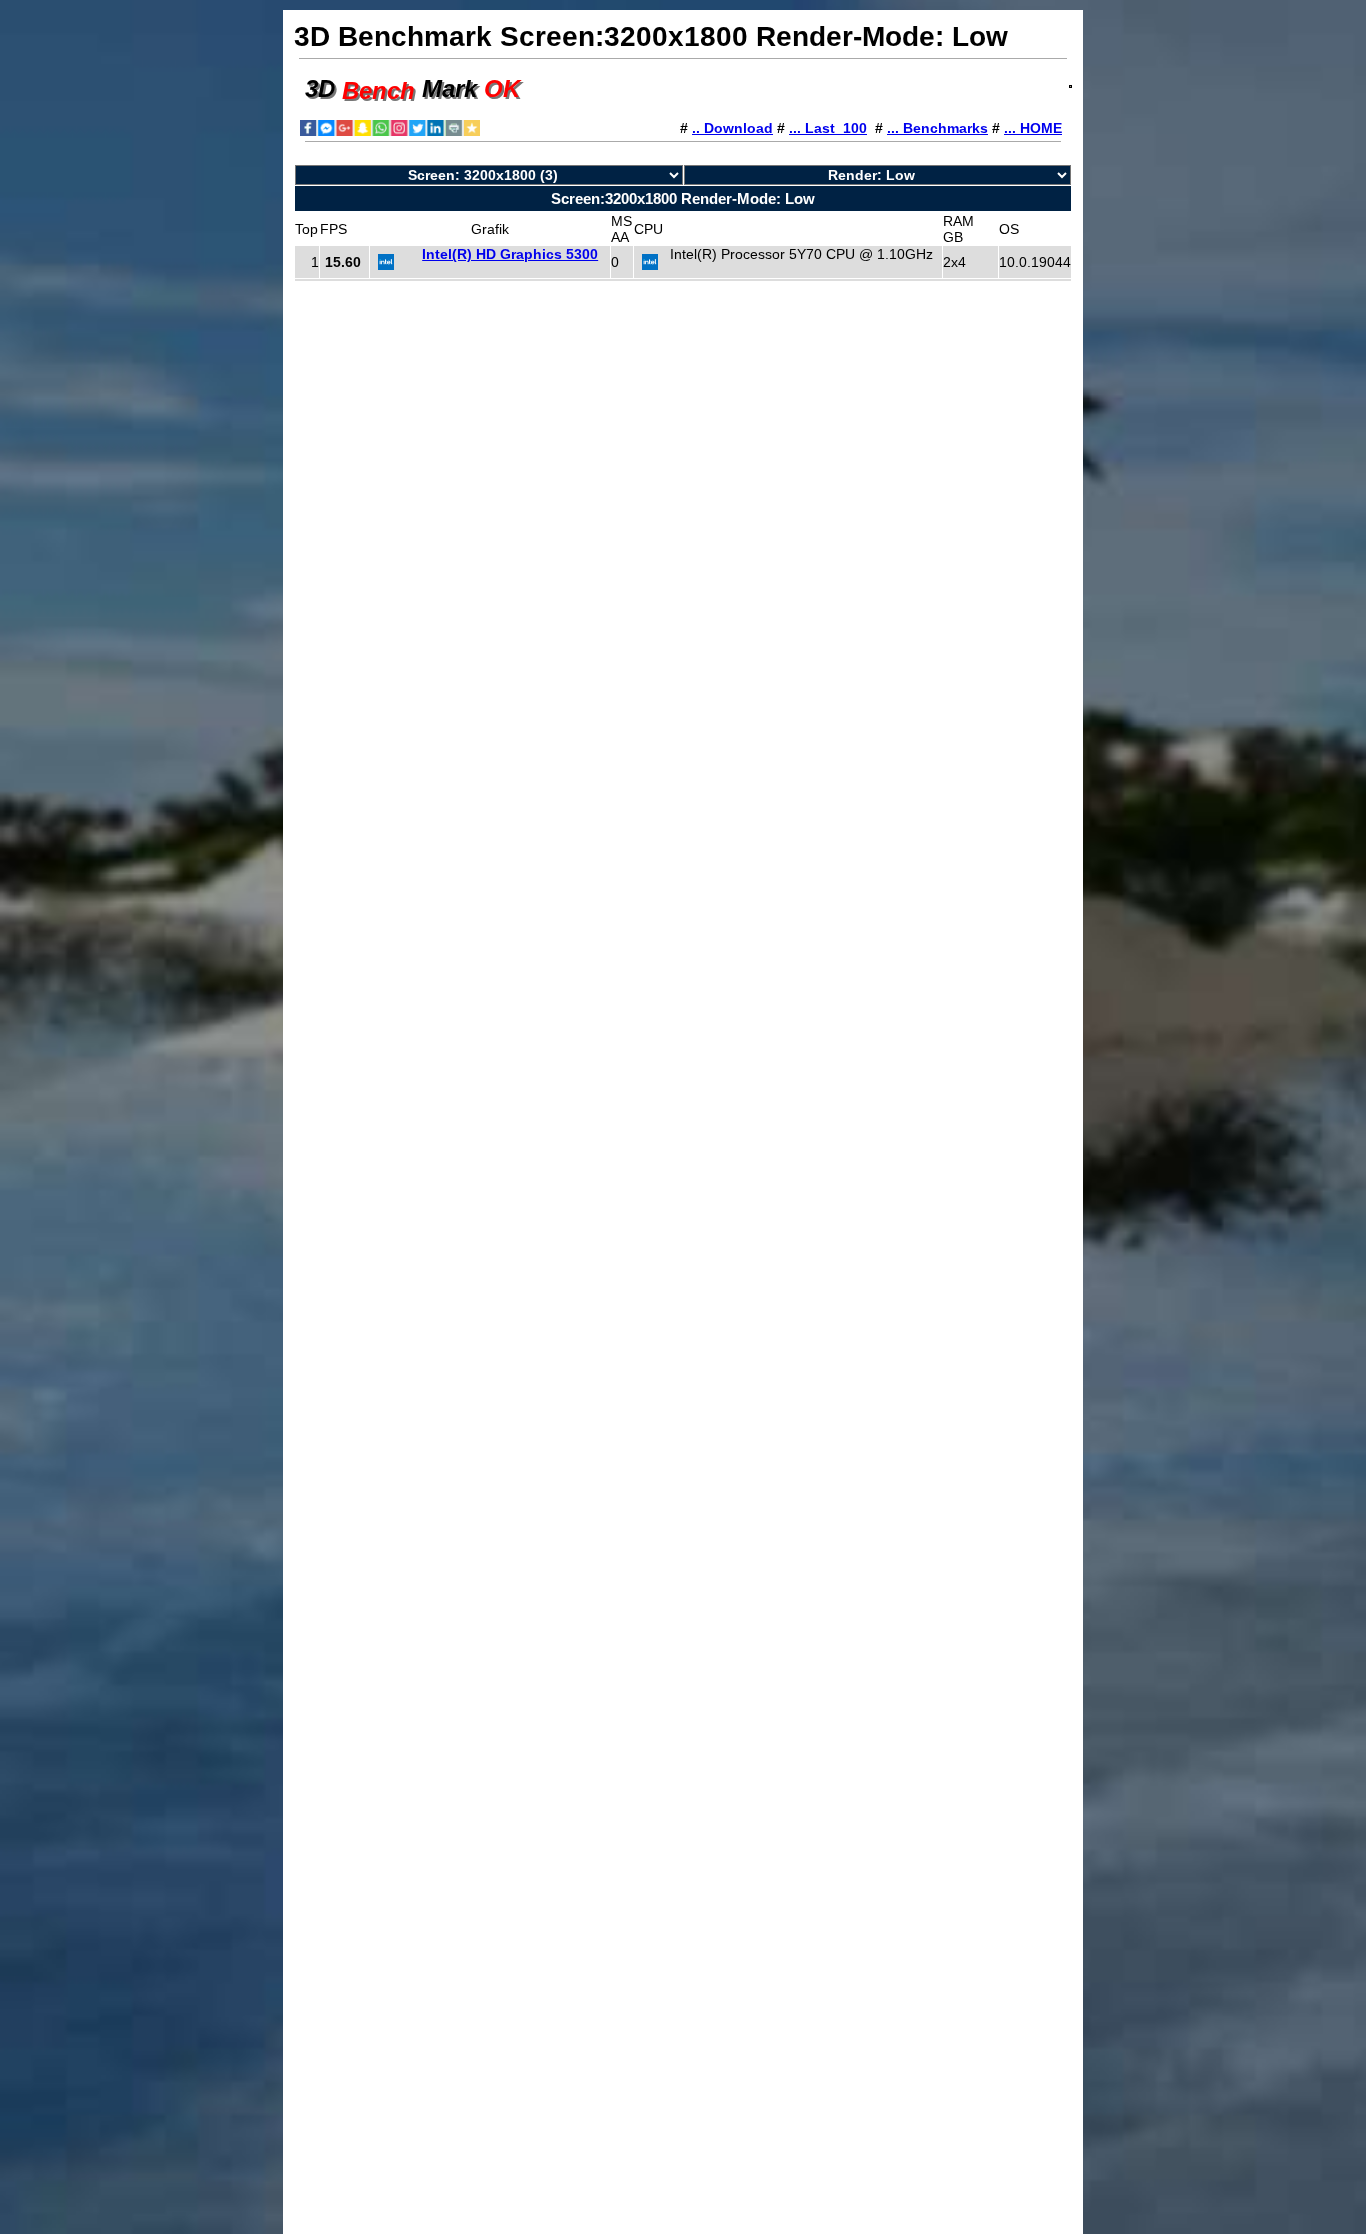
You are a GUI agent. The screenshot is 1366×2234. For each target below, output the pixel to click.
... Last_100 (828, 128)
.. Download (732, 128)
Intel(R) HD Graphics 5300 (510, 254)
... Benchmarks (937, 128)
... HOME (1033, 128)
